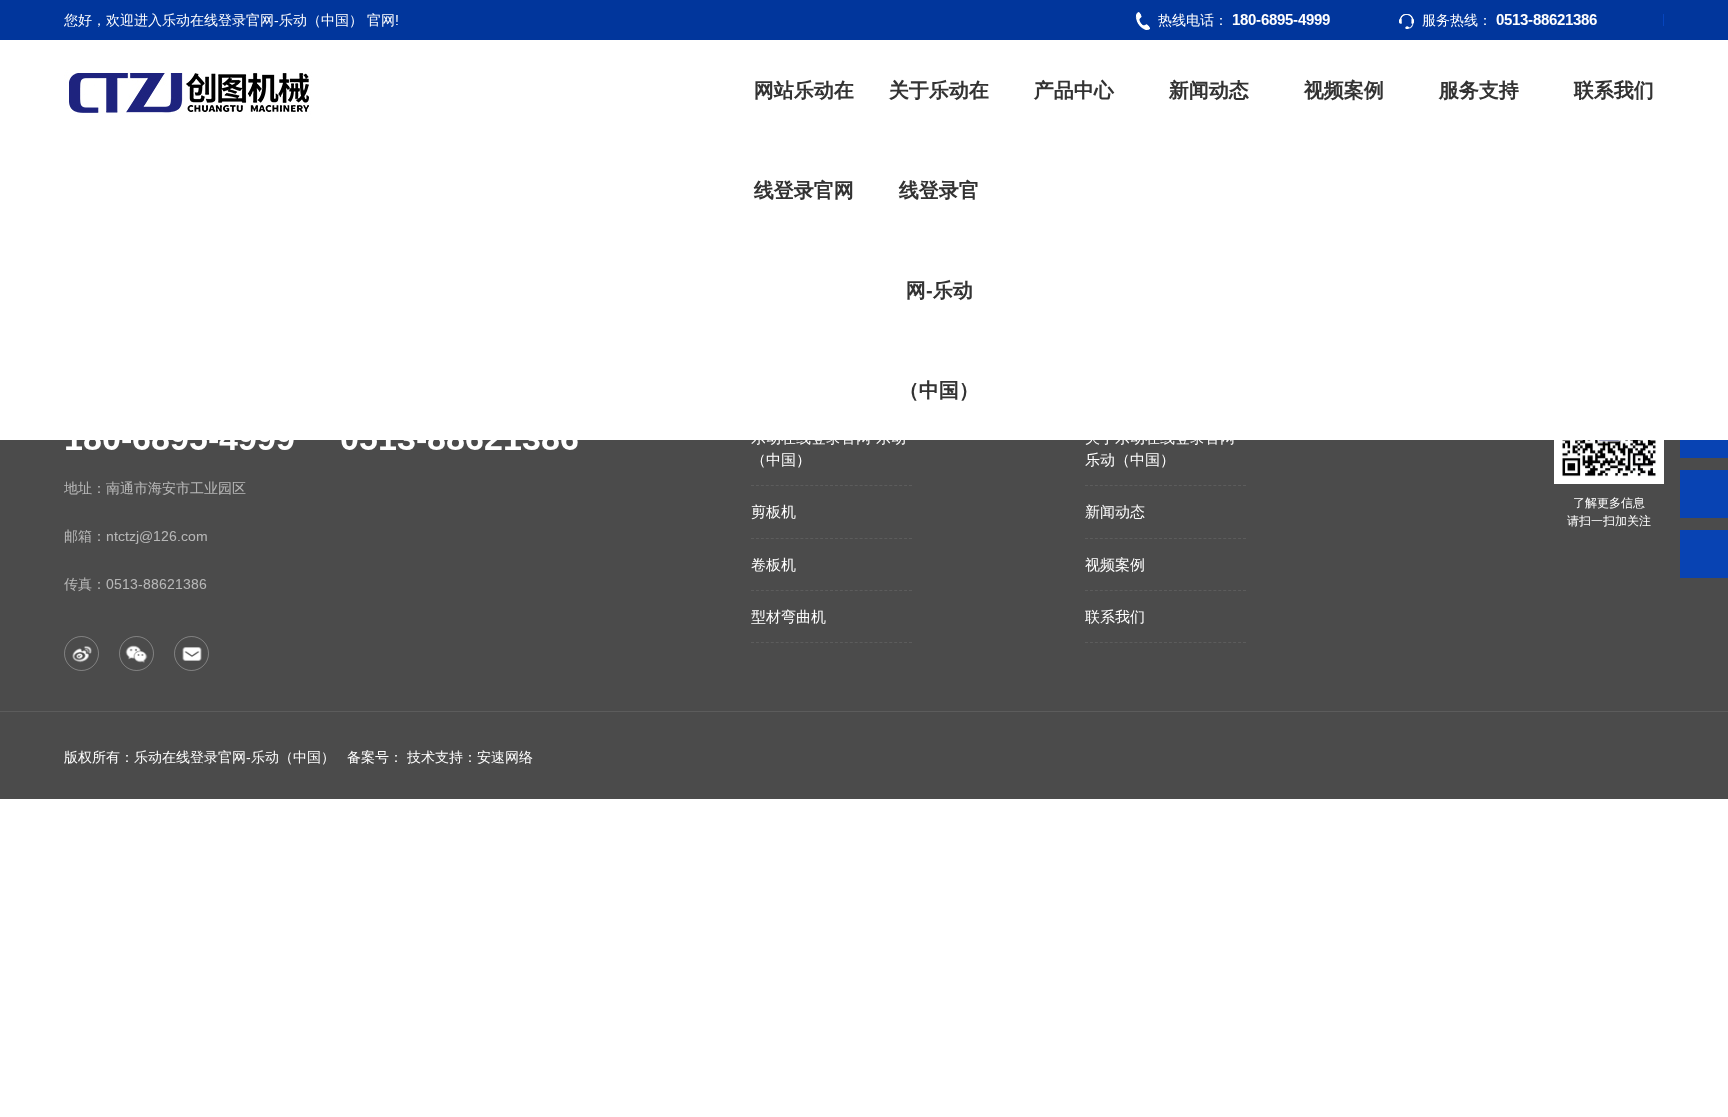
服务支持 (1479, 90)
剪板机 (773, 511)
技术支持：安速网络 (470, 757)
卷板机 (773, 564)
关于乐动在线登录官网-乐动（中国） (939, 240)
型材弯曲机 (788, 616)
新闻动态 (1209, 90)
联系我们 (1614, 90)
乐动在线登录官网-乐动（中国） (828, 448)
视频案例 (1344, 90)
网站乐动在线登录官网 (804, 140)
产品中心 (1074, 90)
